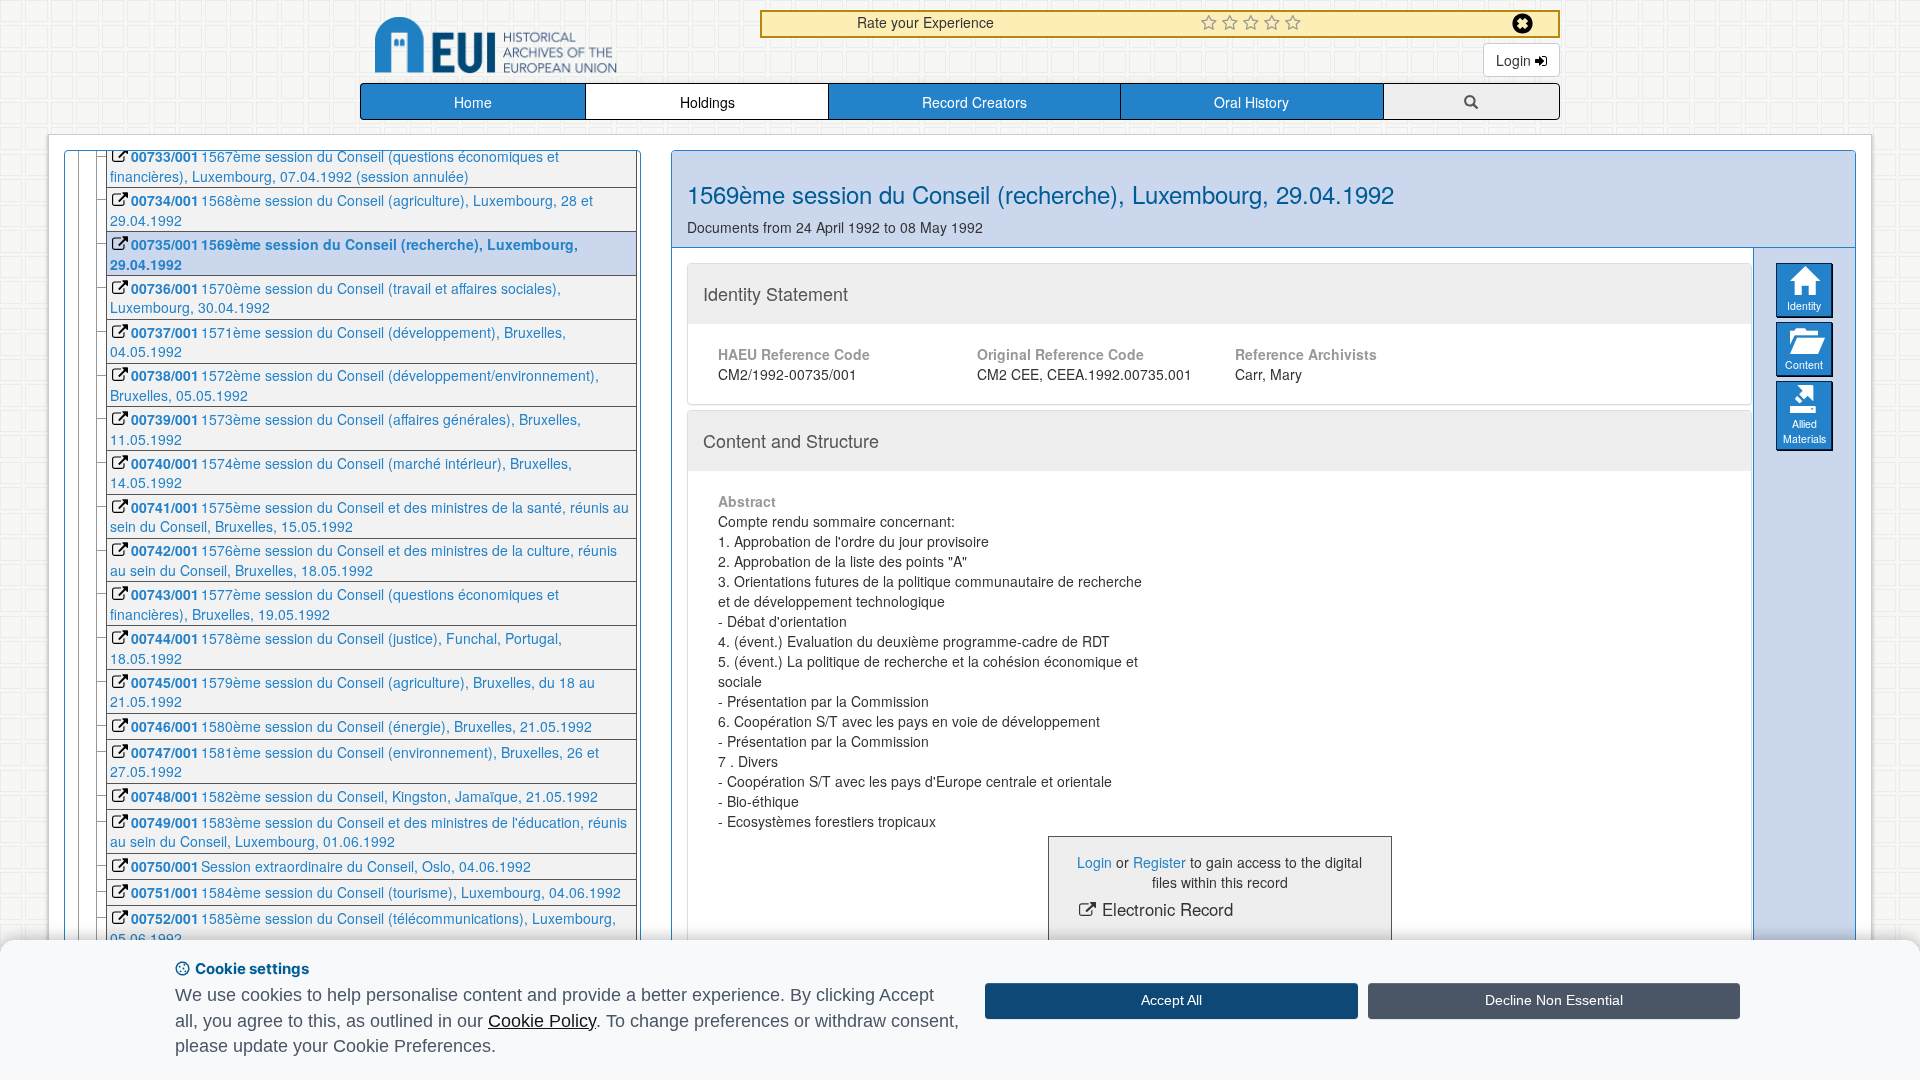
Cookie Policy (542, 1021)
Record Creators (974, 102)
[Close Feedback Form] (1522, 23)
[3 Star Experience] (1253, 24)
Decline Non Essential (1554, 1000)
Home (473, 102)
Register (1159, 862)
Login (1515, 60)
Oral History (1251, 102)
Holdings (707, 102)
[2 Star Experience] (1232, 24)
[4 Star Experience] (1274, 24)
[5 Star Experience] (1295, 24)
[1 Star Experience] (1211, 24)
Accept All (1171, 1000)
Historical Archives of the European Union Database (552, 48)
